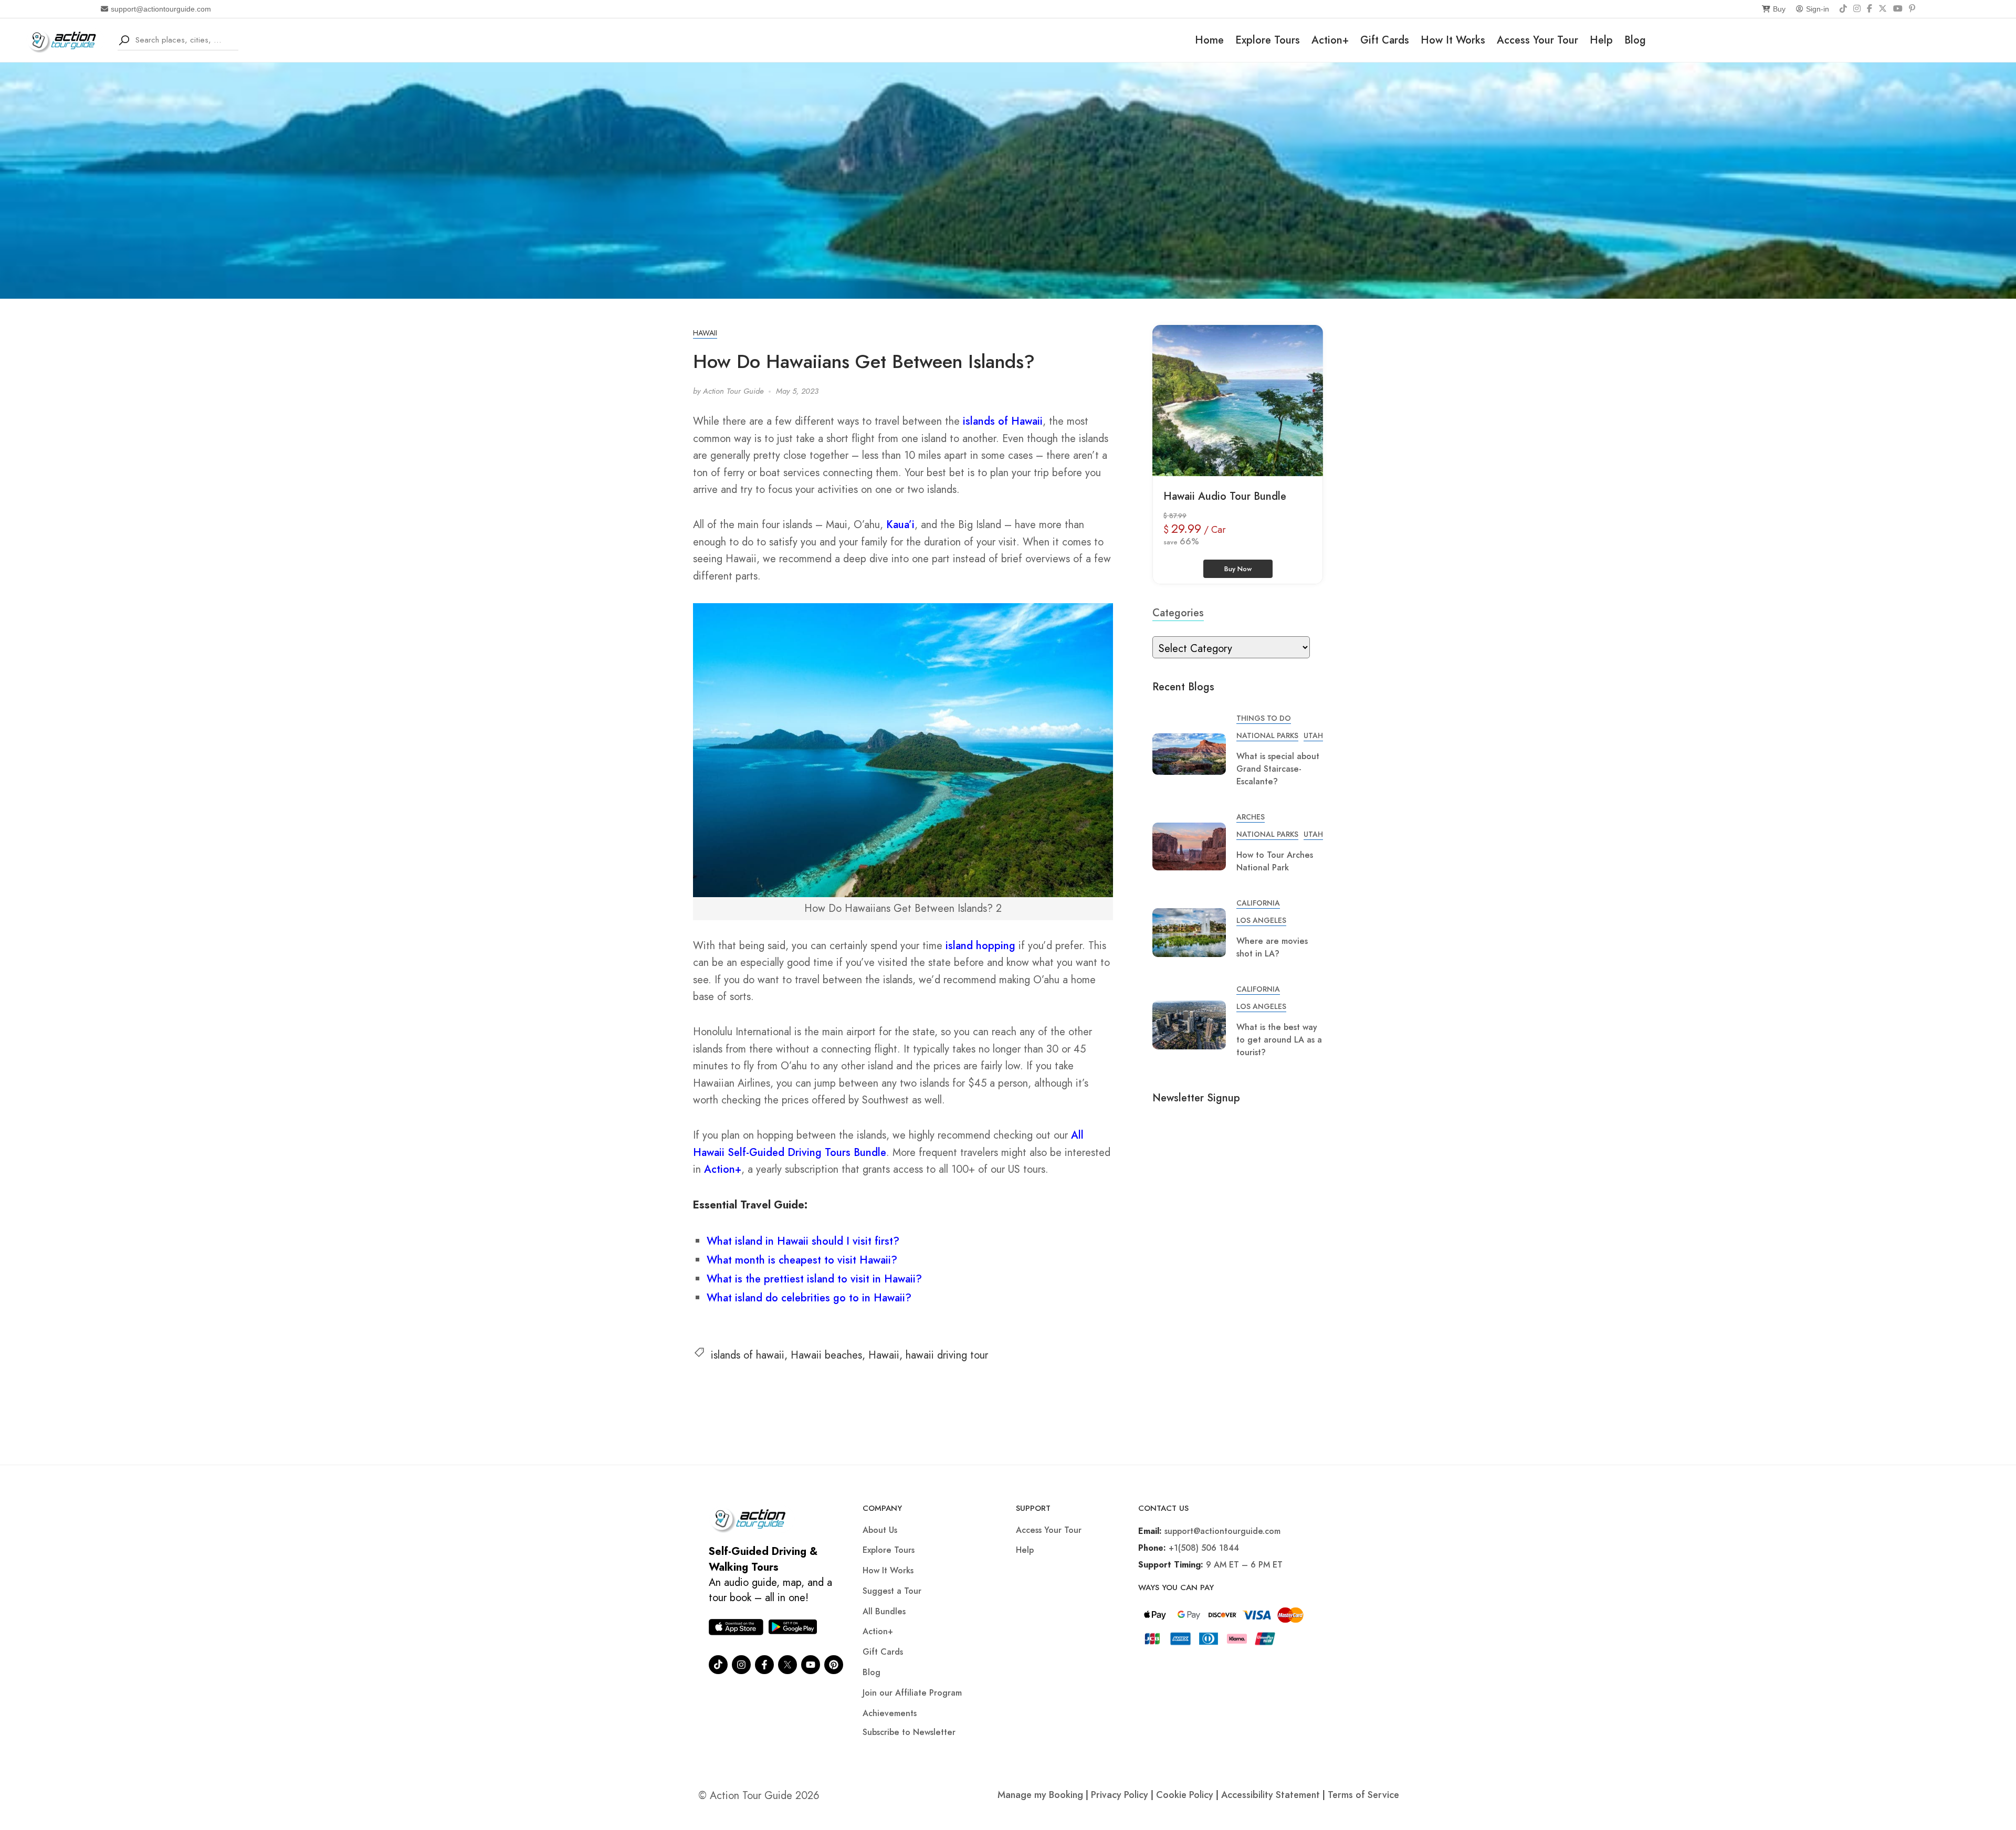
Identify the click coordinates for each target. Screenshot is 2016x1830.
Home (1209, 40)
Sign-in (1818, 9)
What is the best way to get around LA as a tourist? (1279, 1040)
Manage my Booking (1042, 1795)
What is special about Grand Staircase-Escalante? (1278, 769)
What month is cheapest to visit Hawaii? (802, 1260)
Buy (1779, 9)
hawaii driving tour (947, 1355)
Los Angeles (1261, 920)
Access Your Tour (1537, 40)
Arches (1251, 817)
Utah (1313, 735)
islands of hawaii (748, 1355)
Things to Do (1264, 718)
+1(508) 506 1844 (1204, 1548)
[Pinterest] (1912, 9)
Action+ (1330, 40)
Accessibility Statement (1270, 1795)
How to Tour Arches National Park (1275, 861)
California (1258, 903)
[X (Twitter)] (1883, 9)
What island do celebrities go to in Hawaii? (809, 1298)
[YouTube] (1898, 9)
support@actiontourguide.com (161, 9)
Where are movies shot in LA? (1272, 947)
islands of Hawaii (1003, 421)
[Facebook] (1870, 9)
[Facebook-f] (764, 1665)
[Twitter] (787, 1665)
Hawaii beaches (826, 1355)
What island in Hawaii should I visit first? (803, 1241)
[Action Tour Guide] (65, 39)
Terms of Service (1363, 1795)
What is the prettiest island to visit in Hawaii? (814, 1279)
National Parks (1267, 735)
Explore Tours (1268, 40)
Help (1601, 40)
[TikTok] (1843, 9)
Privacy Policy (1120, 1795)
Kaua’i (900, 525)
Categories (1178, 613)
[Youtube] (811, 1665)
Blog (1635, 40)
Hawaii (705, 333)
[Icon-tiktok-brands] (718, 1665)
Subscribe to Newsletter (909, 1732)
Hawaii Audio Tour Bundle (1225, 496)
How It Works (1453, 40)
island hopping (980, 946)
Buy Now (1238, 569)
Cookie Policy (1185, 1795)
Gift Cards (1385, 40)
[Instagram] (1857, 9)
